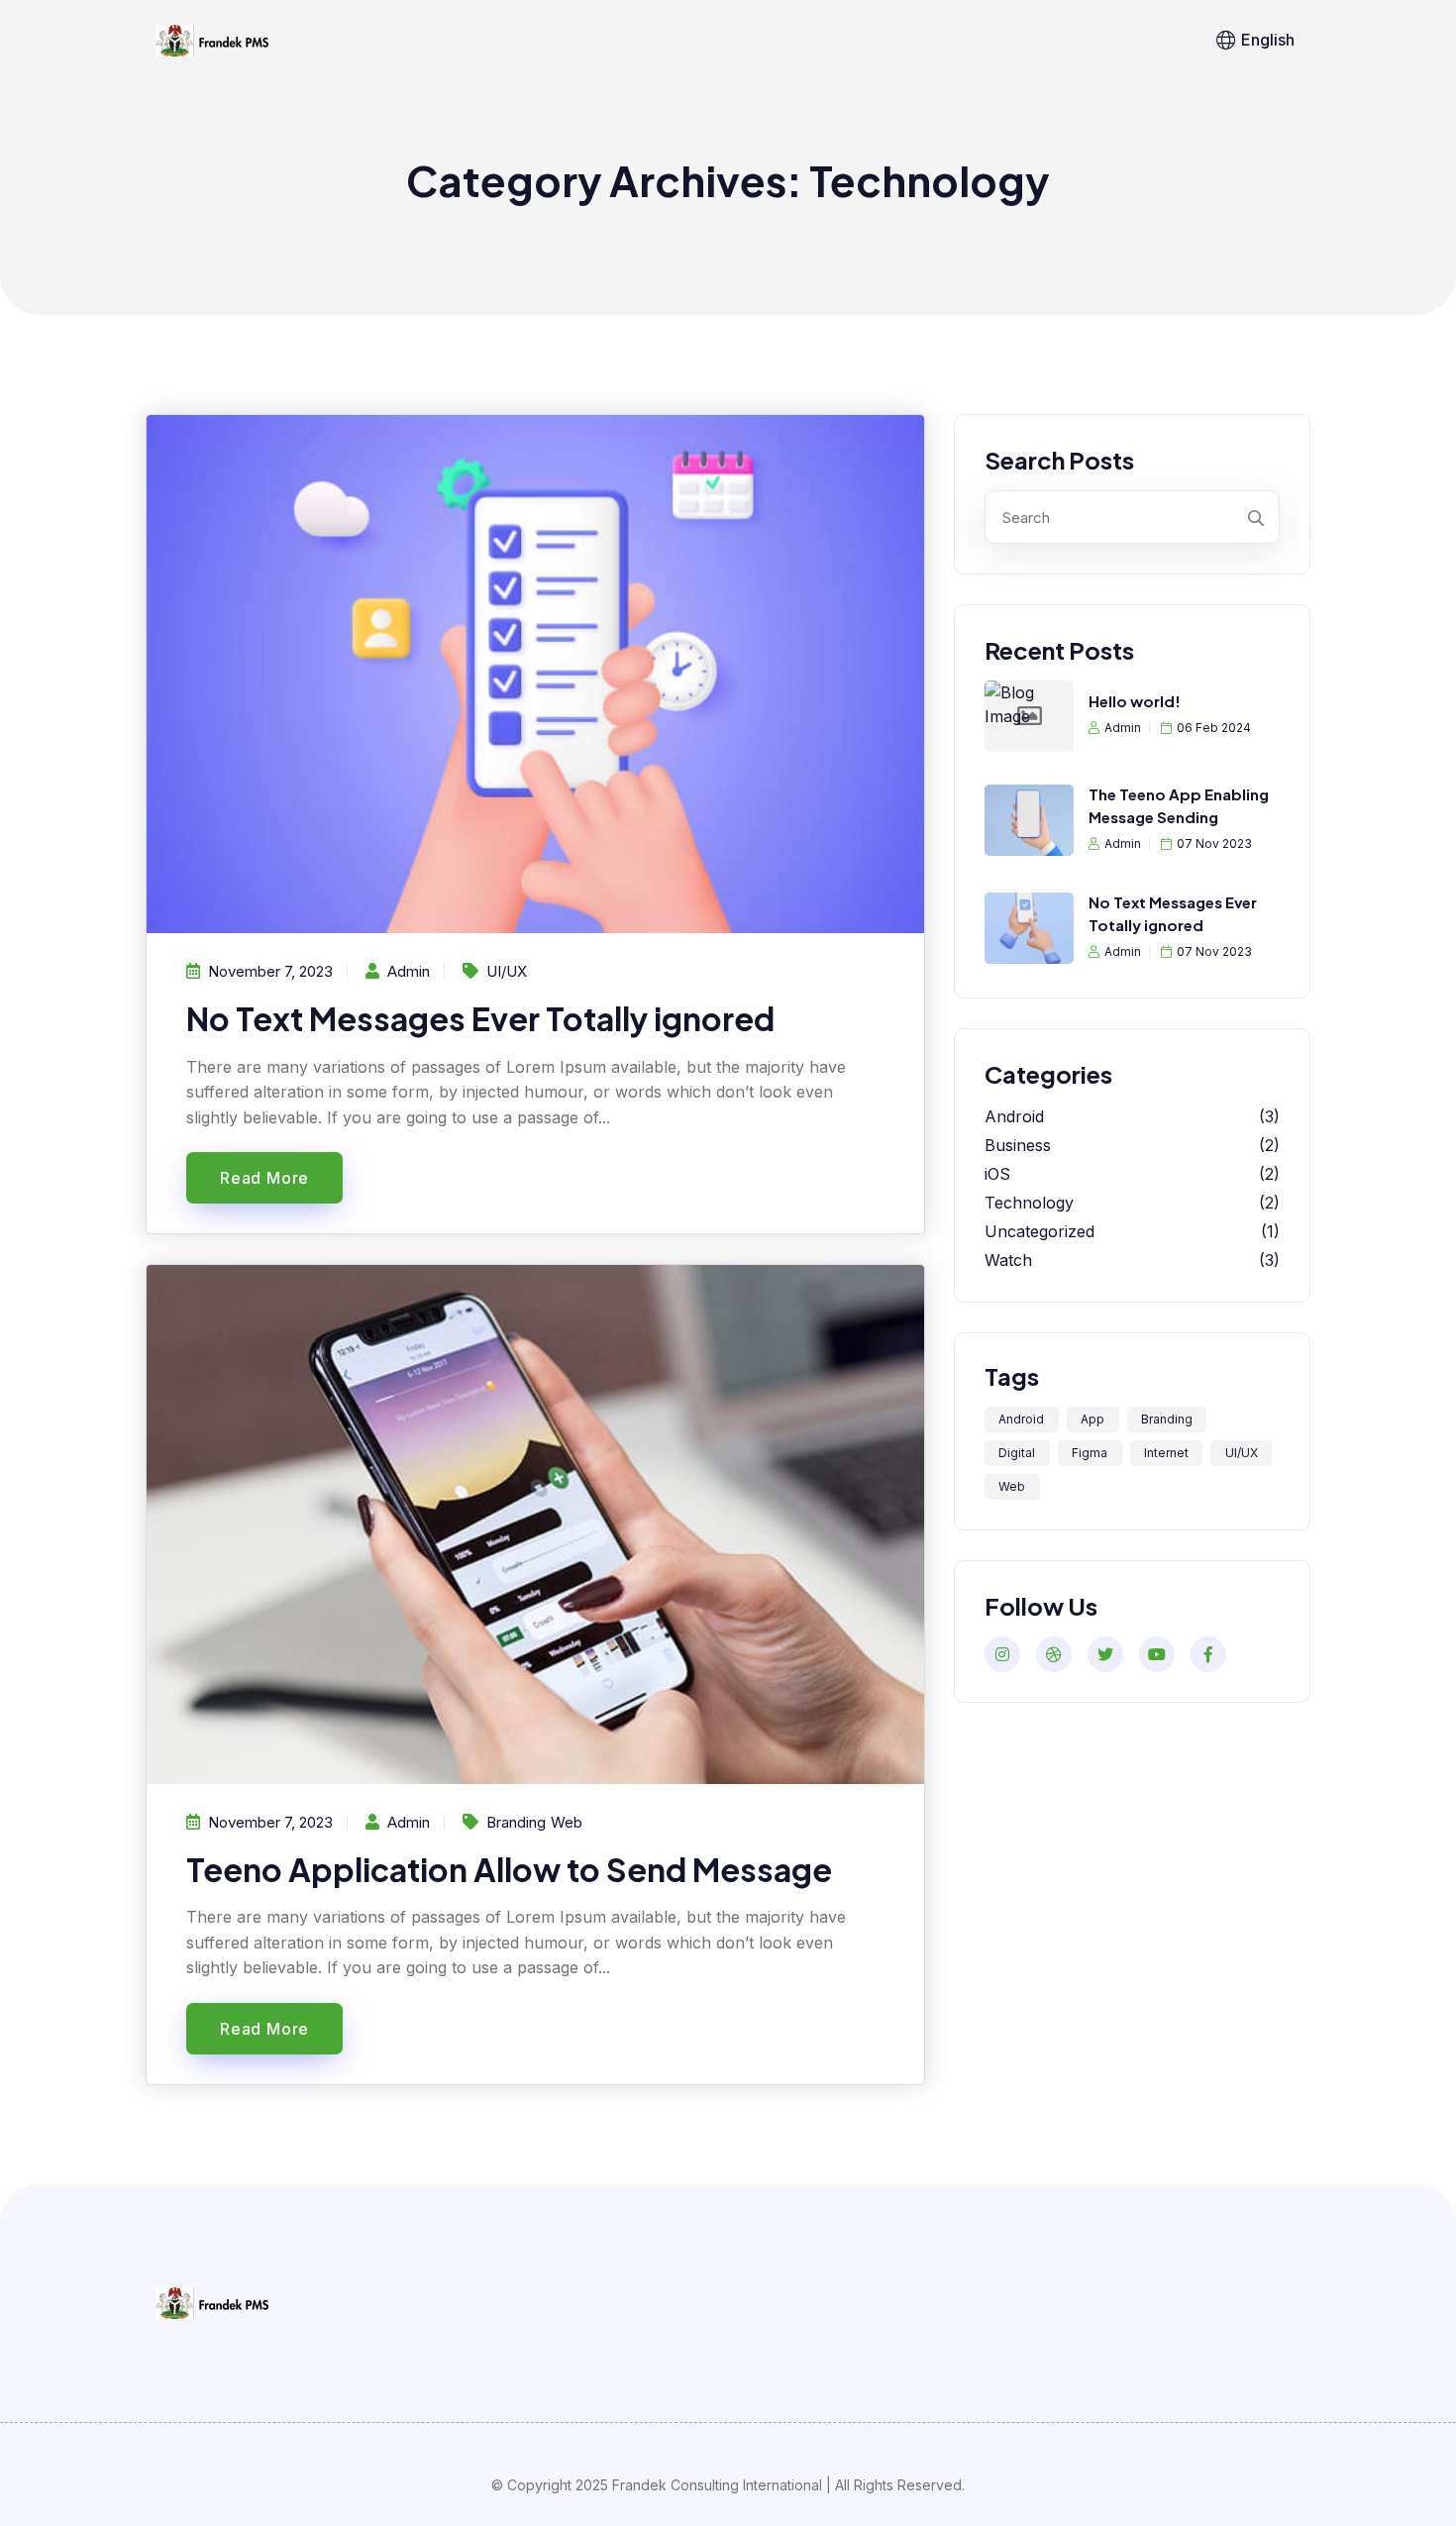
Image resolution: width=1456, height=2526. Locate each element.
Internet (1166, 1453)
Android (1014, 1116)
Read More (264, 1178)
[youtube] (1157, 1654)
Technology (1029, 1203)
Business (1018, 1145)
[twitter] (1105, 1654)
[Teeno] (211, 41)
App (1092, 1419)
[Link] (211, 2302)
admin (1123, 728)
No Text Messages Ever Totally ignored (480, 1018)
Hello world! (1135, 701)
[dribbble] (1054, 1654)
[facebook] (1208, 1654)
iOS (997, 1174)
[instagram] (1002, 1654)
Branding (516, 1822)
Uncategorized (1040, 1231)
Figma (1090, 1453)
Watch (1008, 1260)
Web (567, 1822)
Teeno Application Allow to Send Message (509, 1869)
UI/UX (507, 971)
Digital (1017, 1453)
